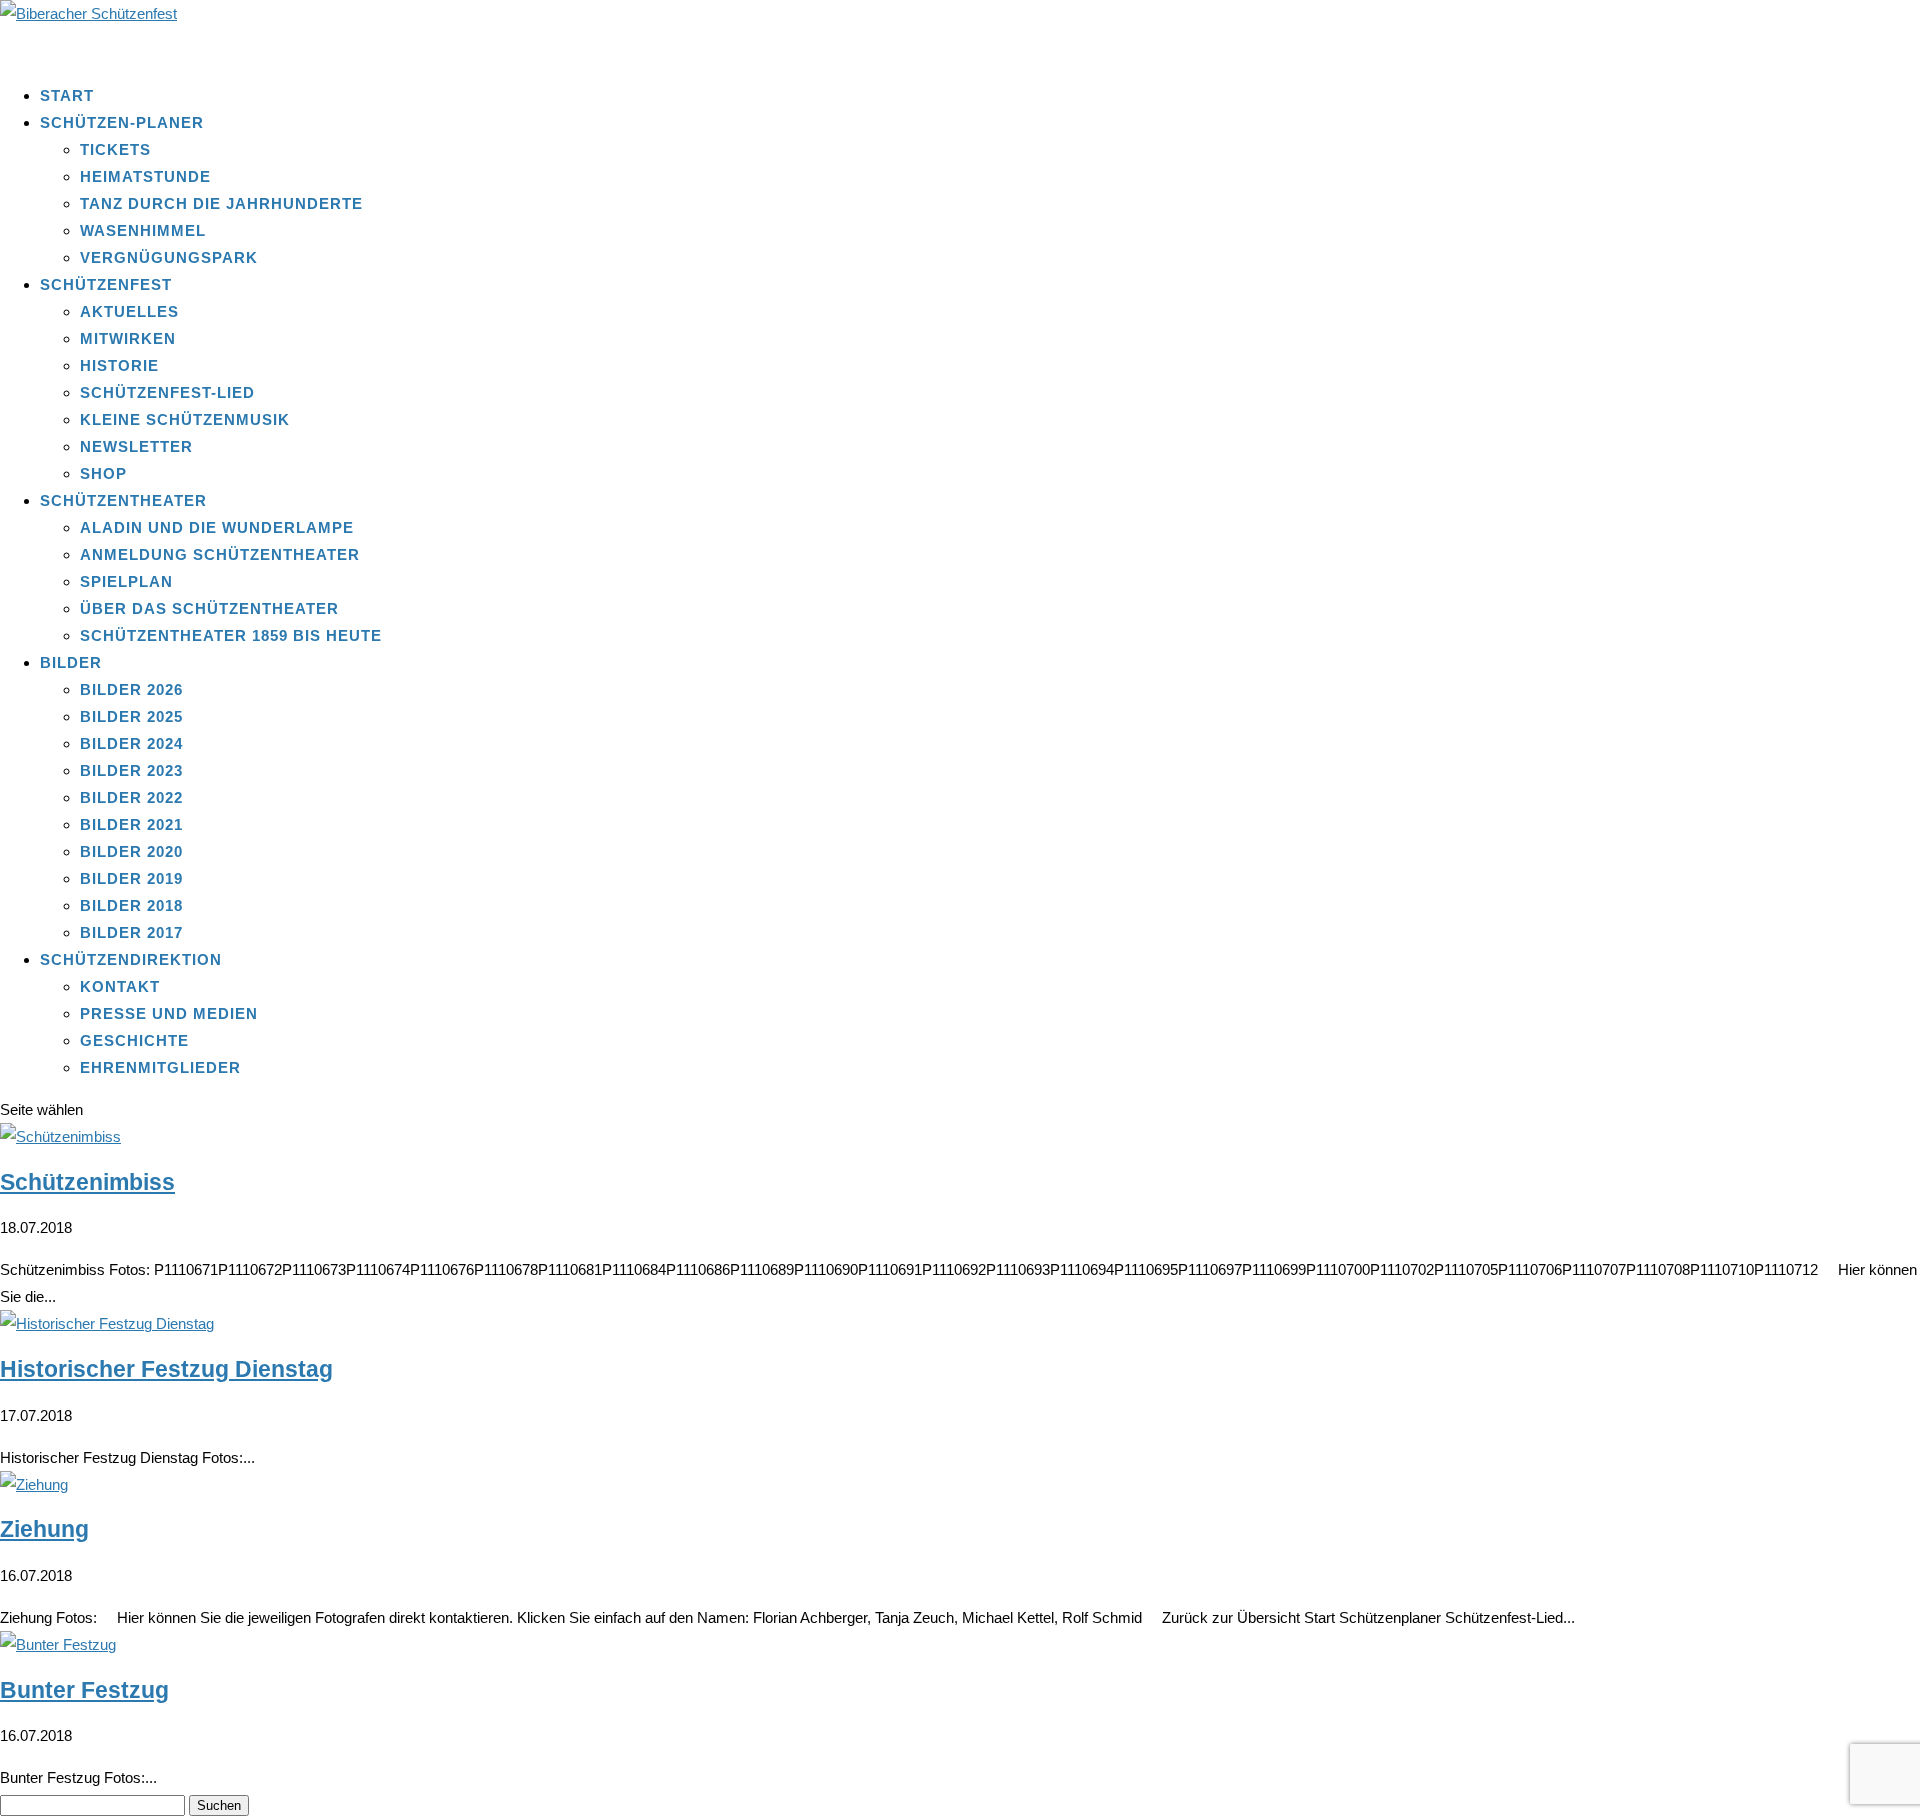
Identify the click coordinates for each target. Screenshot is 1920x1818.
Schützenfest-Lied (167, 392)
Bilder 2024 (131, 743)
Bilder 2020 (131, 851)
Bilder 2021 (131, 824)
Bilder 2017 (131, 932)
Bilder (71, 662)
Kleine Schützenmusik (185, 419)
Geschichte (134, 1040)
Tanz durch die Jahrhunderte (221, 203)
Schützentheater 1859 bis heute (231, 635)
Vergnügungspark (169, 257)
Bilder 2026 (131, 689)
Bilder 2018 (131, 905)
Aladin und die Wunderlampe (217, 527)
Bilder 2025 (131, 716)
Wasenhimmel (143, 230)
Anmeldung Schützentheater (220, 554)
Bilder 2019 (131, 878)
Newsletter (136, 446)
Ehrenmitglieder (160, 1067)
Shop (103, 473)
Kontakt (120, 986)
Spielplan (126, 581)
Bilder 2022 (131, 797)
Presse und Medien (169, 1013)
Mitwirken (128, 338)
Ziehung (44, 1529)
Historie (119, 365)
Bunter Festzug (84, 1690)
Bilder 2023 (131, 770)
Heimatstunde (145, 176)
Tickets (115, 149)
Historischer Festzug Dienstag (166, 1369)
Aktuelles (129, 311)
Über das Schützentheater (209, 608)
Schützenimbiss (87, 1182)
